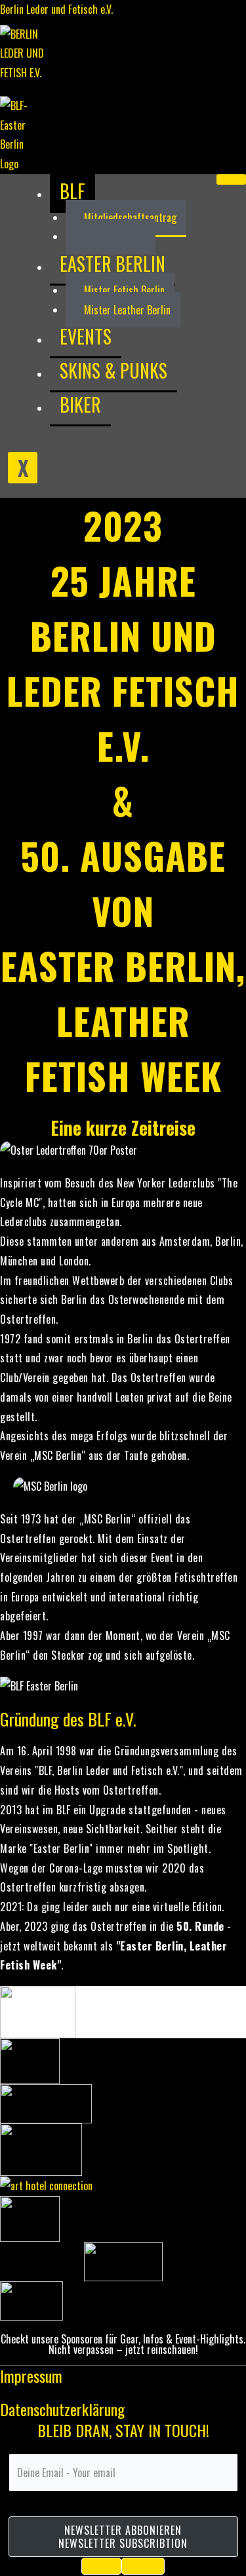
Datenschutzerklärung (62, 2409)
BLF (72, 191)
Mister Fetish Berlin (124, 290)
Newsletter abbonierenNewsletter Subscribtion (123, 2537)
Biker (80, 404)
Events (86, 336)
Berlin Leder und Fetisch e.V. (56, 9)
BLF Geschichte (115, 236)
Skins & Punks (113, 370)
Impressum (31, 2376)
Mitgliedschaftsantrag (130, 217)
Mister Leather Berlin (127, 310)
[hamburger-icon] (231, 179)
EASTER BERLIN (113, 264)
